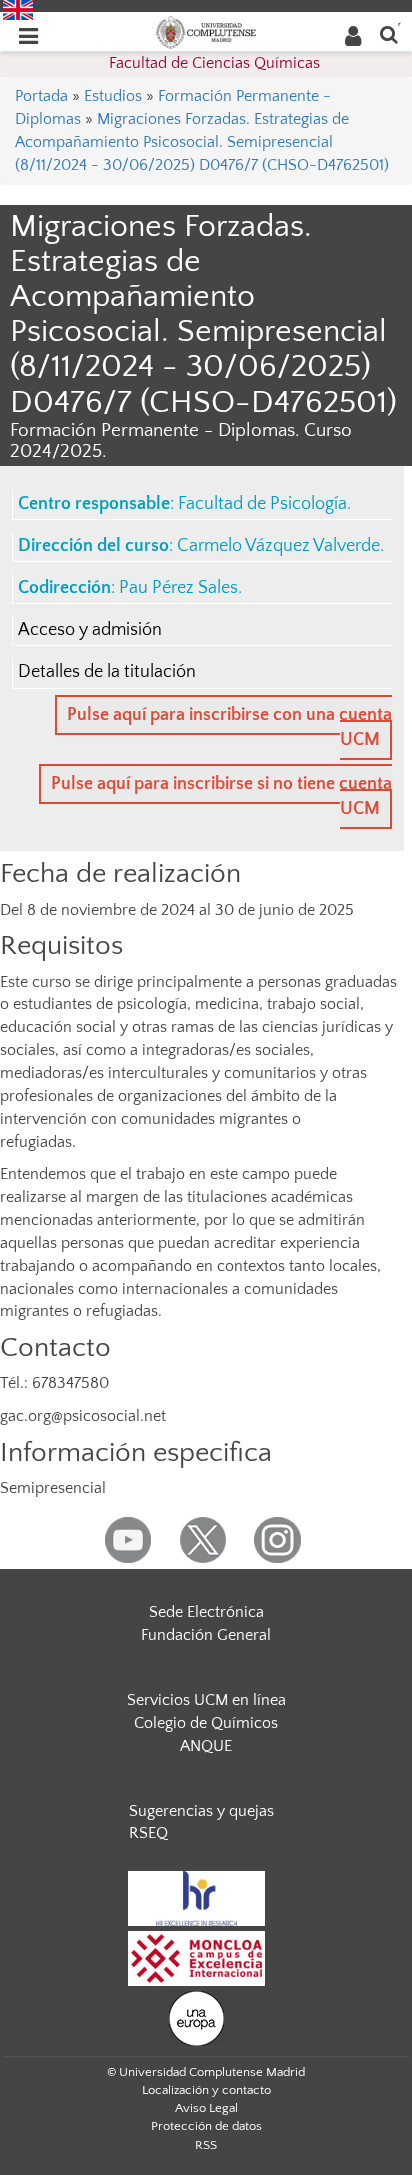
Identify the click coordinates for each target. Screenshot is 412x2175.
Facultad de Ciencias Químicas (214, 63)
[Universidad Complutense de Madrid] (206, 31)
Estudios (113, 96)
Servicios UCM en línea (206, 1700)
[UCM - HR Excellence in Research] (197, 1897)
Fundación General (206, 1635)
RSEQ (148, 1833)
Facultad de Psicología (262, 504)
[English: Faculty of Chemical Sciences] (18, 9)
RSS (206, 2145)
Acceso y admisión (90, 630)
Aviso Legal (206, 2108)
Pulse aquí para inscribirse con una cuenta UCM (229, 727)
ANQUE (206, 1746)
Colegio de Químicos (206, 1723)
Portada (41, 96)
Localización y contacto (206, 2090)
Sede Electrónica (206, 1612)
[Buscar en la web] (389, 33)
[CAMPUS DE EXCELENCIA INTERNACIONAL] (197, 1957)
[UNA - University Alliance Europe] (196, 2017)
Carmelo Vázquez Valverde (278, 546)
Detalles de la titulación (107, 672)
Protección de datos (206, 2126)
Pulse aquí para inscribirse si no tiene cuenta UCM (221, 796)
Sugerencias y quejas (201, 1811)
